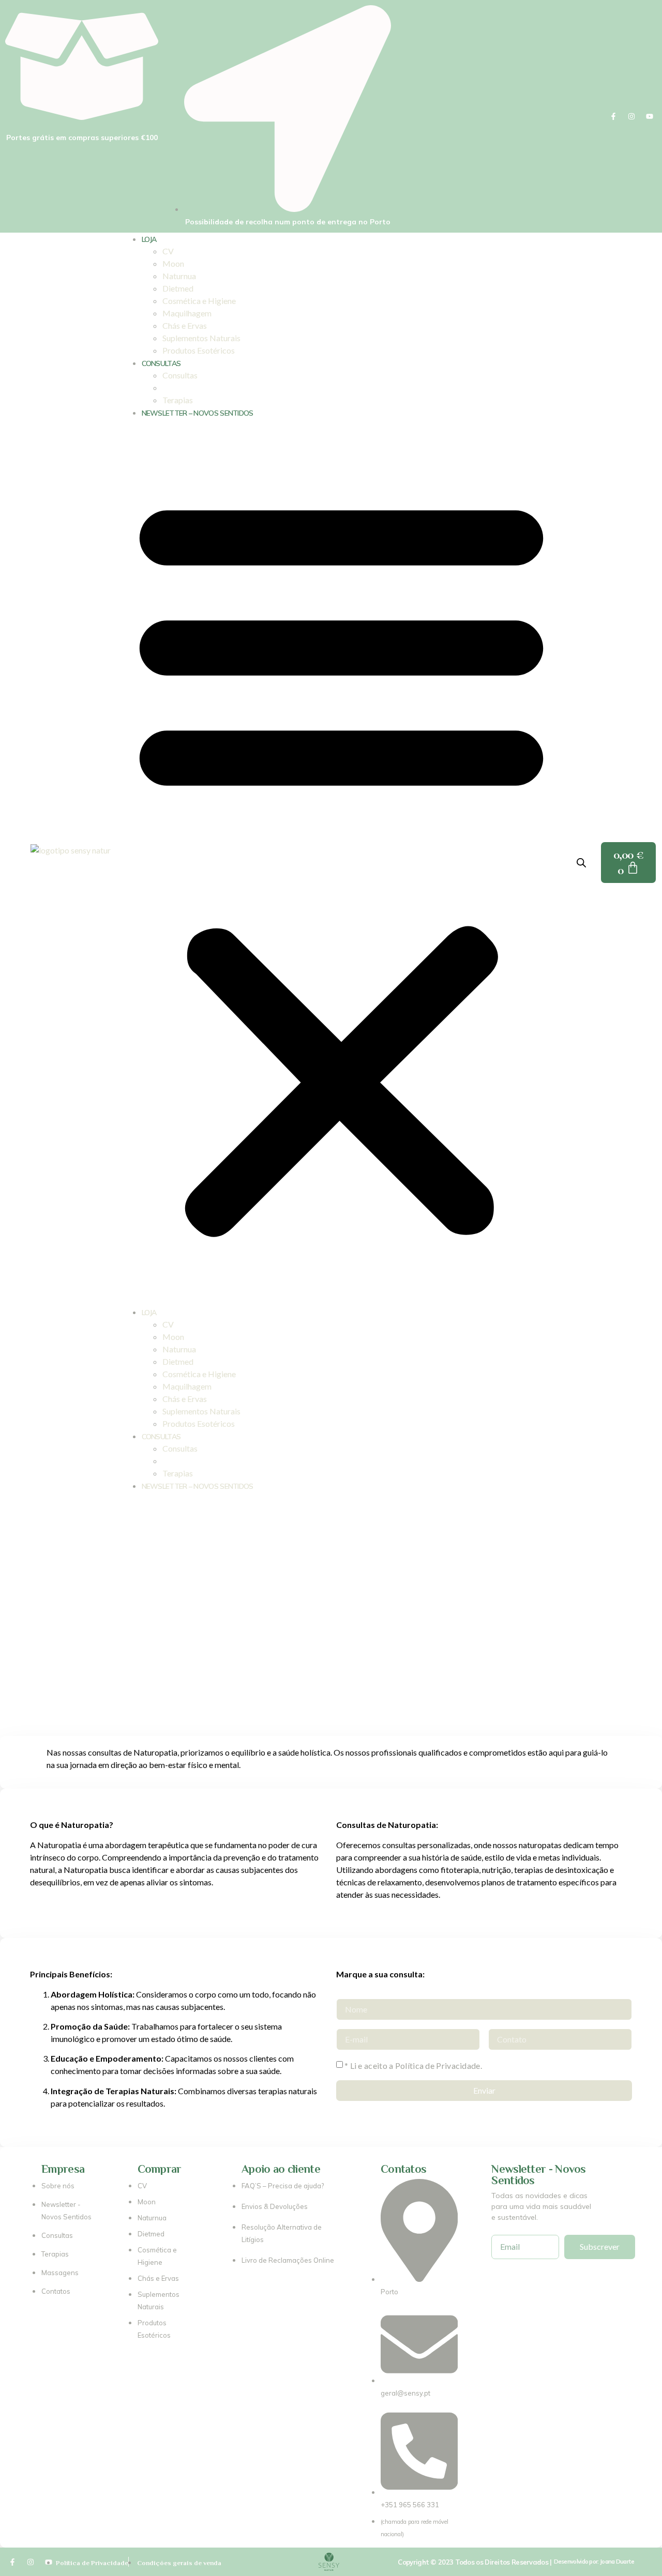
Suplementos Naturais (201, 338)
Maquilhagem (187, 313)
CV (168, 251)
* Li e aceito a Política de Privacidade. (413, 2066)
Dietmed (178, 288)
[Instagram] (631, 116)
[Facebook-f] (613, 116)
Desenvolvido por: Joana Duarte (594, 2562)
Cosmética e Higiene (199, 301)
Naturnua (179, 276)
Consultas (161, 363)
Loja (149, 239)
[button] (341, 862)
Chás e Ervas (185, 325)
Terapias (178, 400)
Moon (173, 263)
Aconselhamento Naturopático (217, 387)
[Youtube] (650, 116)
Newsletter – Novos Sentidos (198, 413)
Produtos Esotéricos (199, 350)
